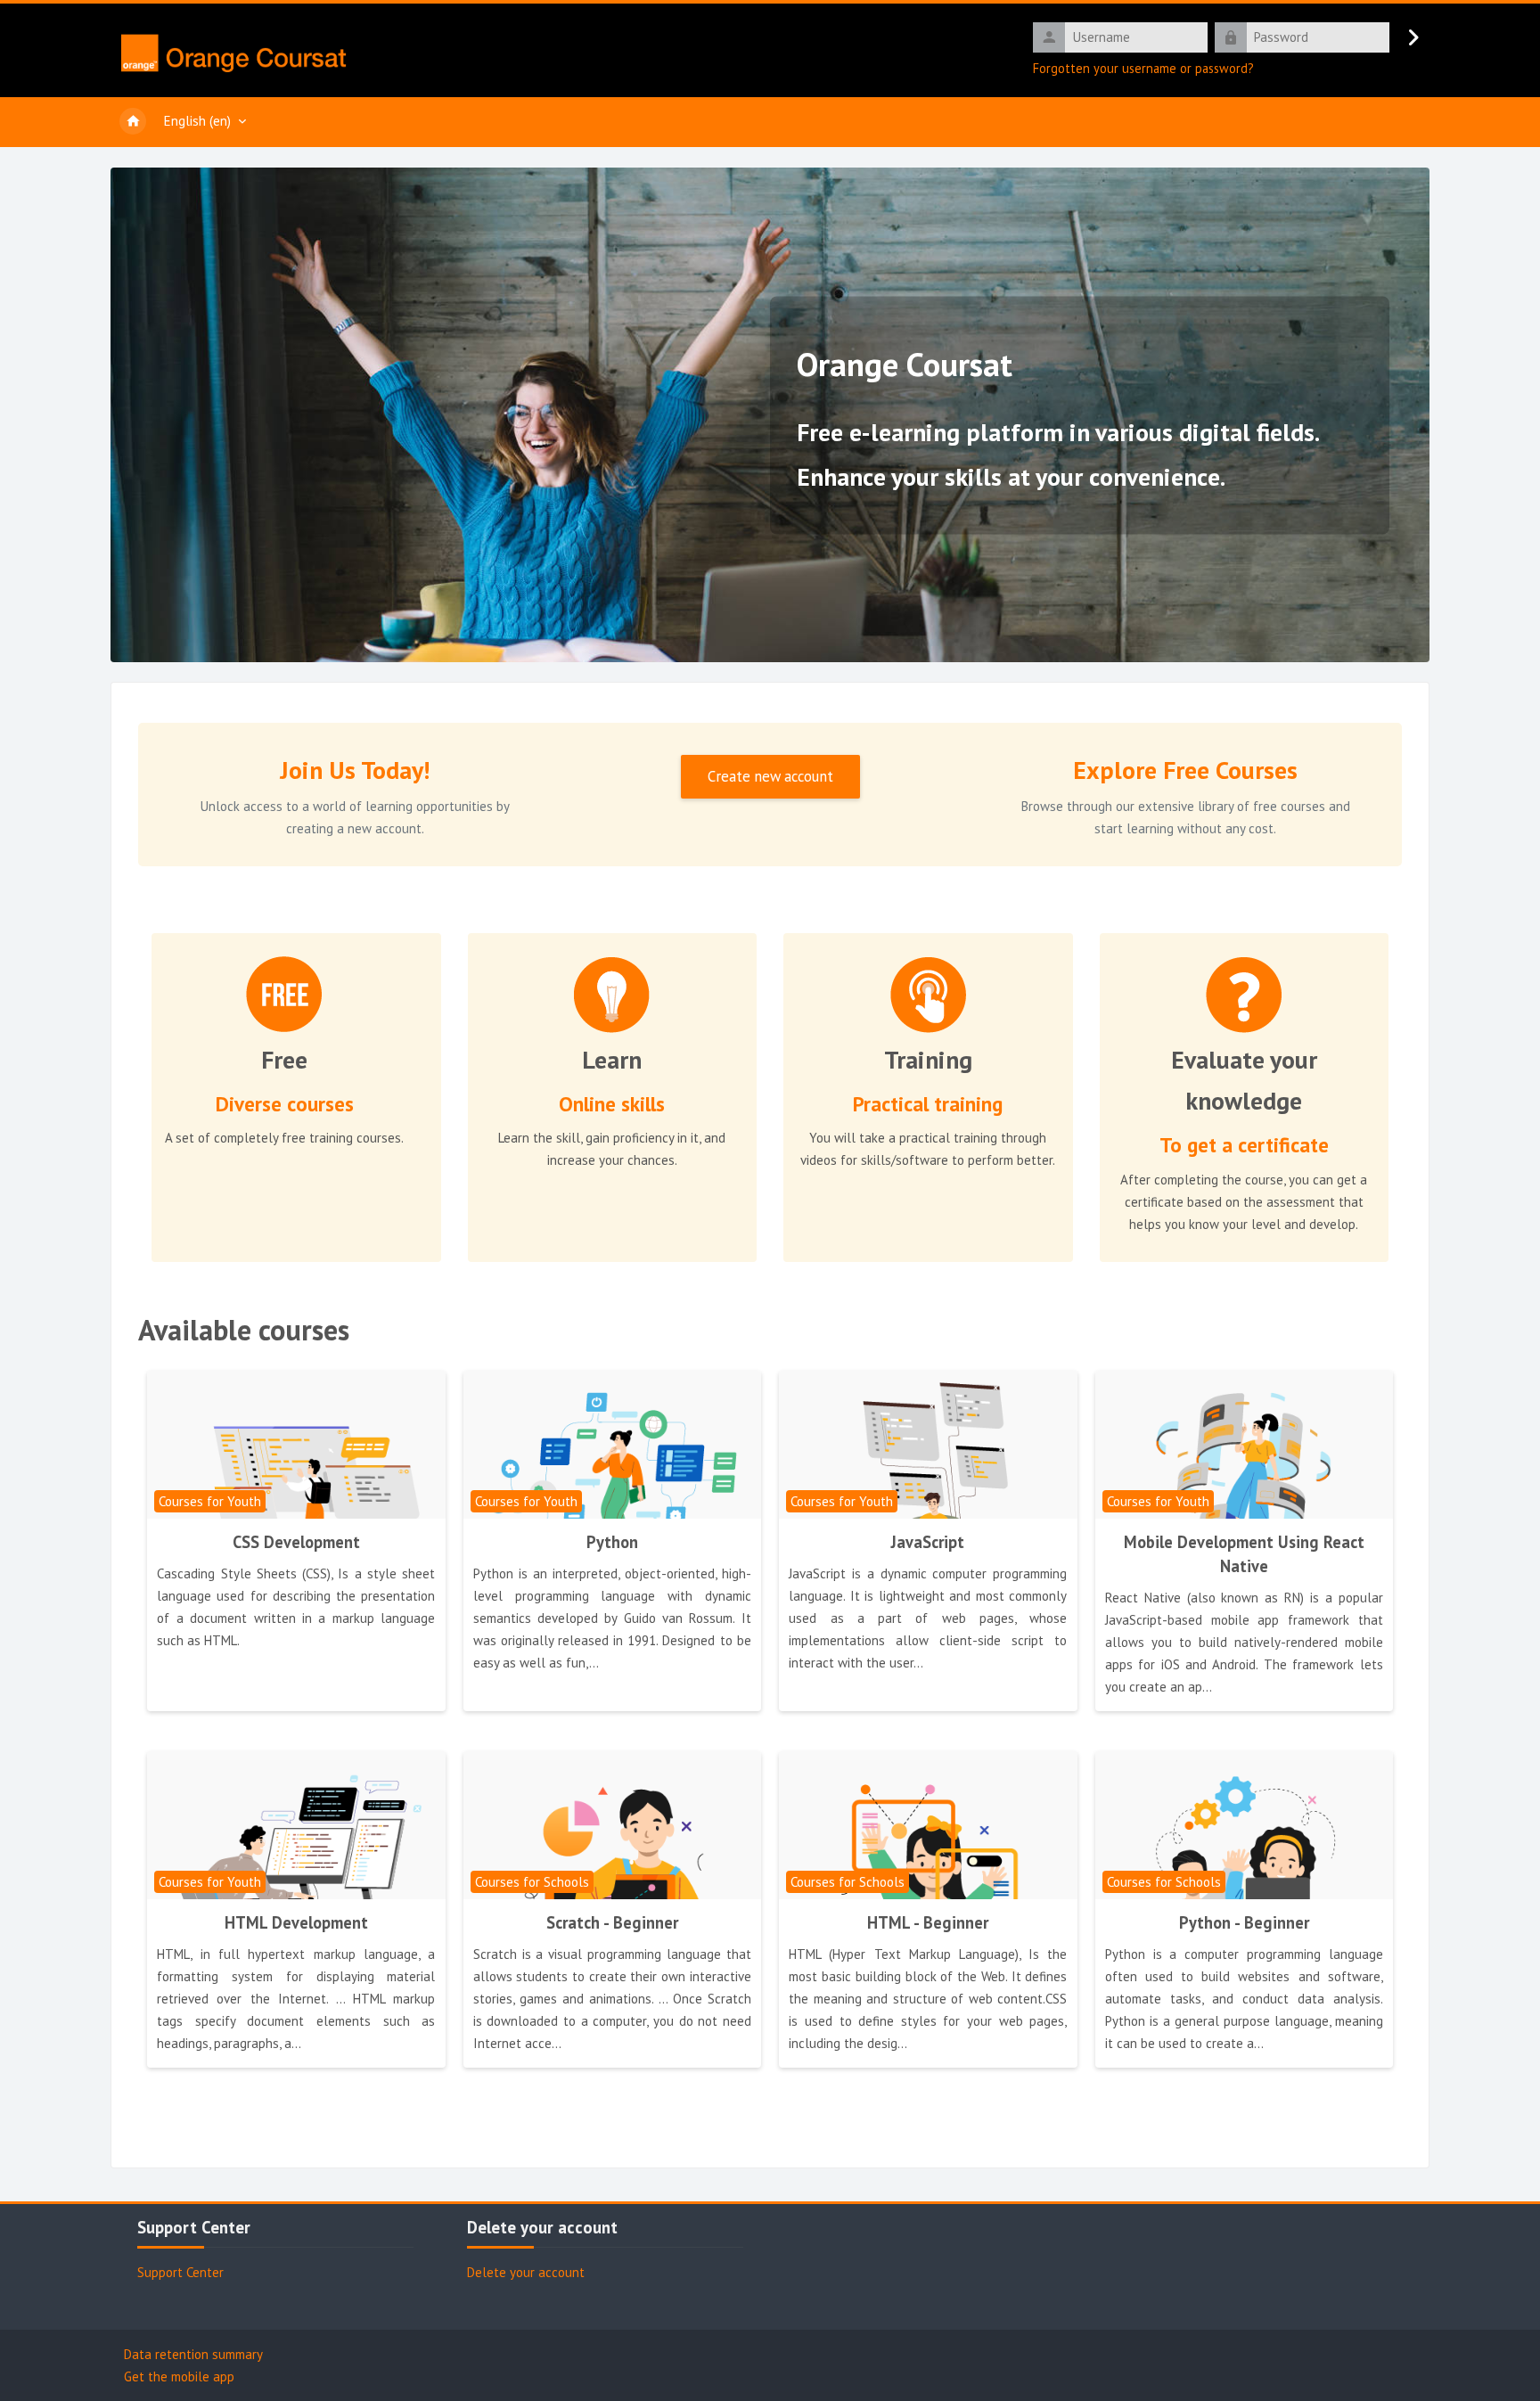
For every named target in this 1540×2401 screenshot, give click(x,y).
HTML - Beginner (928, 1922)
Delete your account (526, 2272)
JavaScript (928, 1542)
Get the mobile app (179, 2376)
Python (612, 1542)
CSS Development (296, 1542)
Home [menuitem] (133, 122)
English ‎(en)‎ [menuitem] (197, 121)
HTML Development (296, 1922)
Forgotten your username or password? (1143, 68)
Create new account (770, 776)
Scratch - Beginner (612, 1922)
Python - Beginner (1244, 1922)
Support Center (180, 2272)
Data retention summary (193, 2354)
